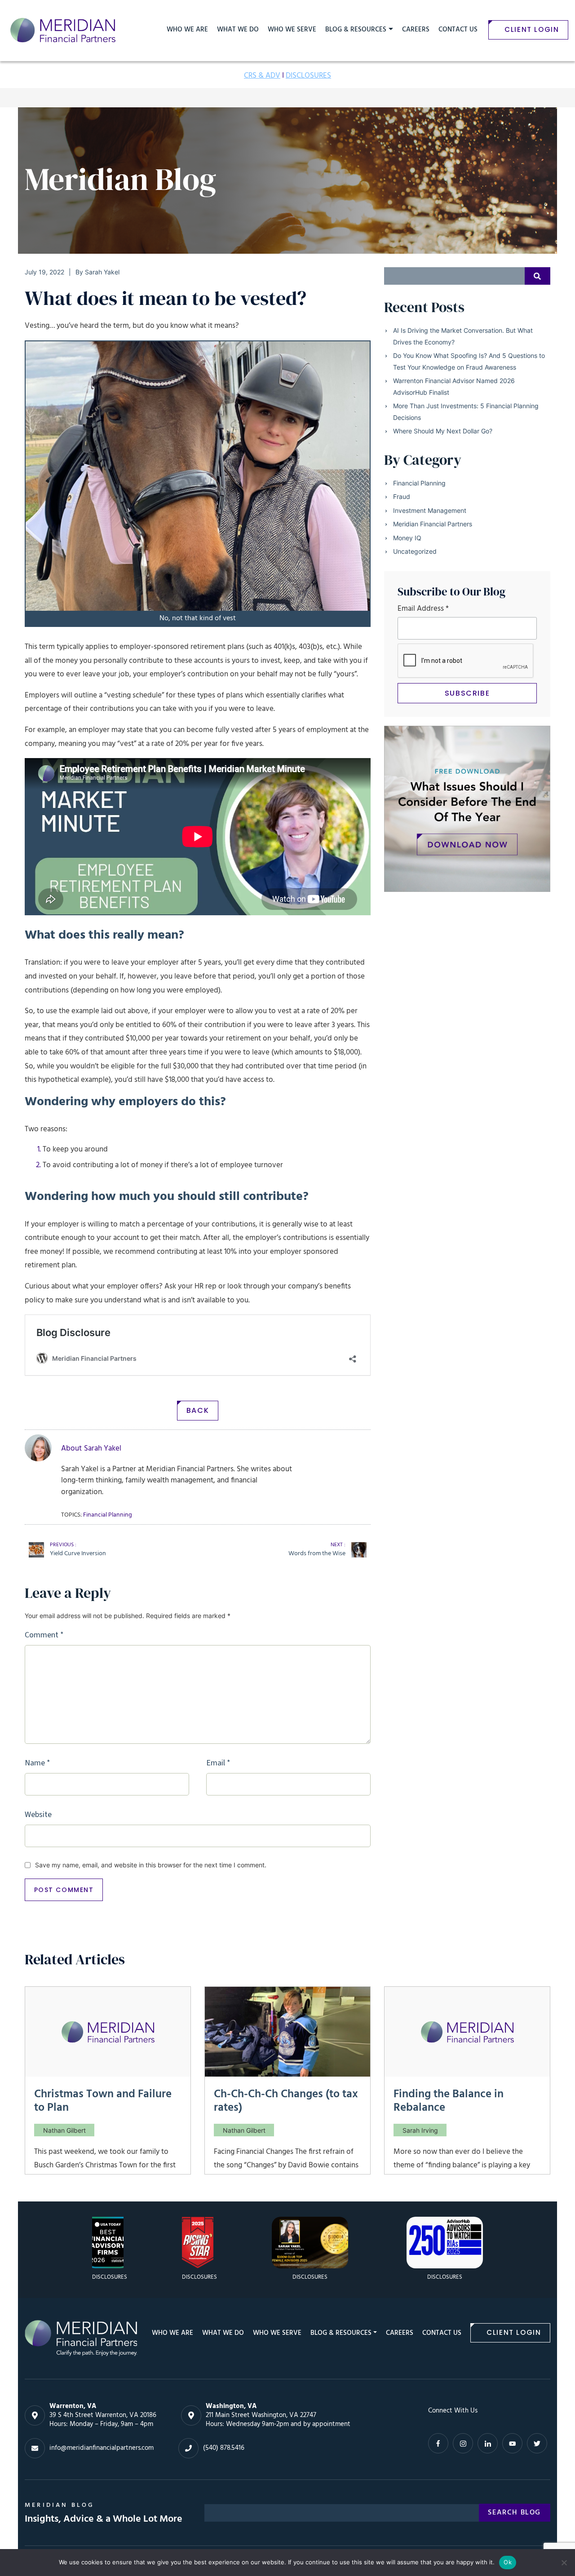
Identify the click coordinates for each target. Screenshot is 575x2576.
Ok (508, 2562)
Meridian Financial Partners (433, 524)
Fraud (402, 496)
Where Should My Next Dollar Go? (443, 431)
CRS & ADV (262, 76)
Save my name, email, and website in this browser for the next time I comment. (151, 1865)
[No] (564, 2563)
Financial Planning (419, 483)
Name (38, 1763)
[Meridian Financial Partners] (81, 2338)
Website (38, 1815)
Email (218, 1763)
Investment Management (430, 510)
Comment (44, 1635)
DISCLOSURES (308, 76)
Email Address (423, 609)
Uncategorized (415, 551)
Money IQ (407, 538)
